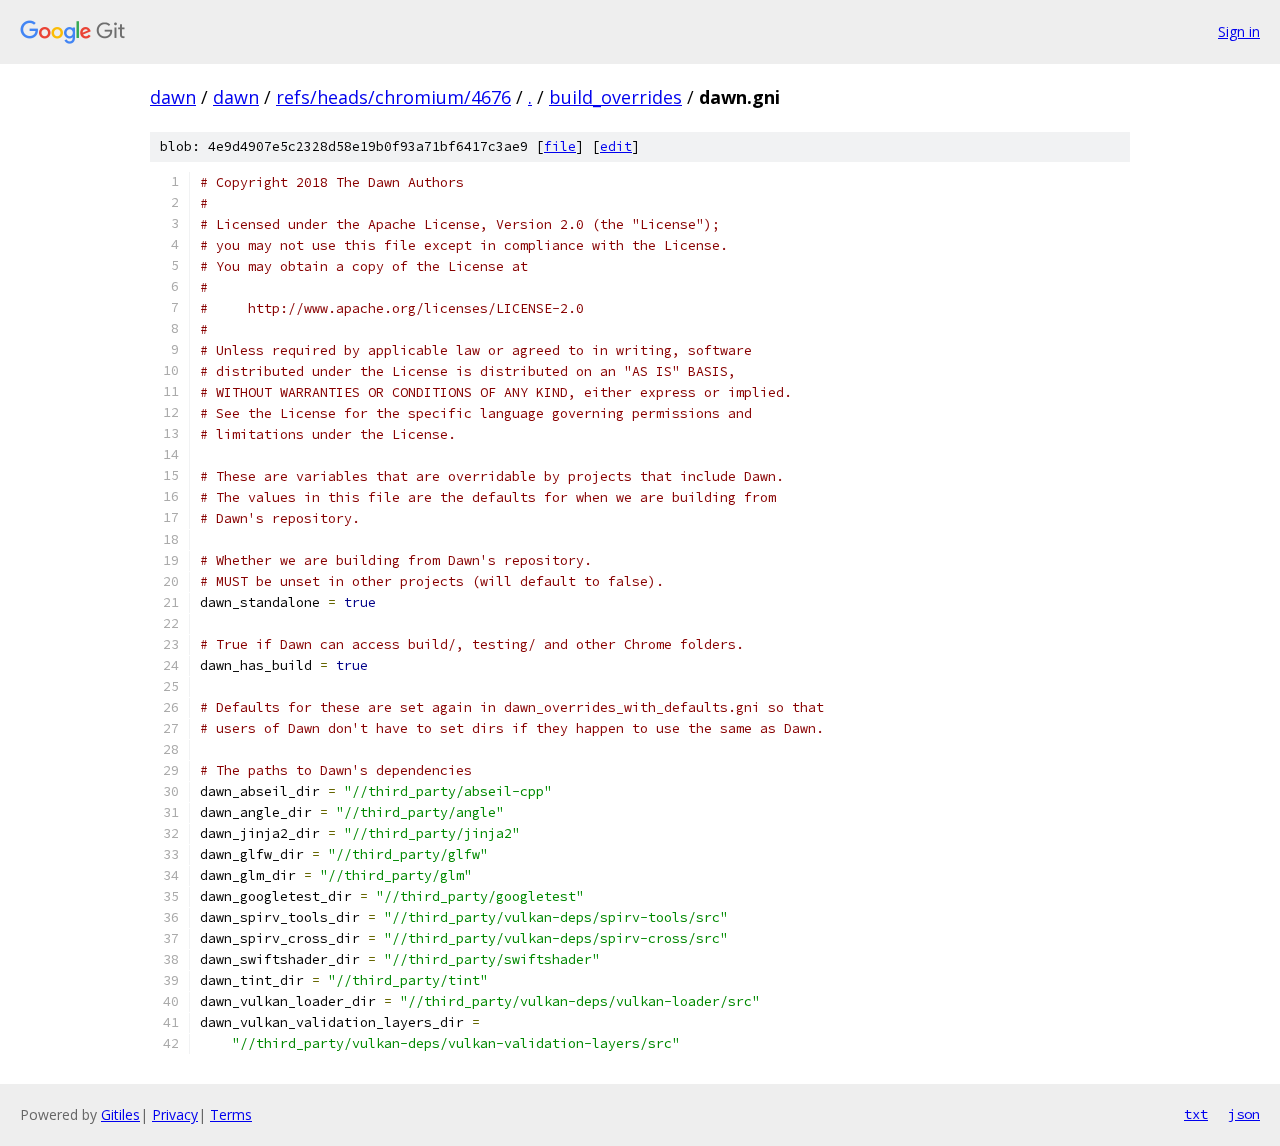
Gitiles (120, 1114)
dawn (173, 97)
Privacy (175, 1114)
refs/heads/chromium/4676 (393, 97)
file (560, 146)
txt (1196, 1114)
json (1244, 1114)
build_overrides (615, 97)
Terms (231, 1114)
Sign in (1239, 31)
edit (616, 146)
